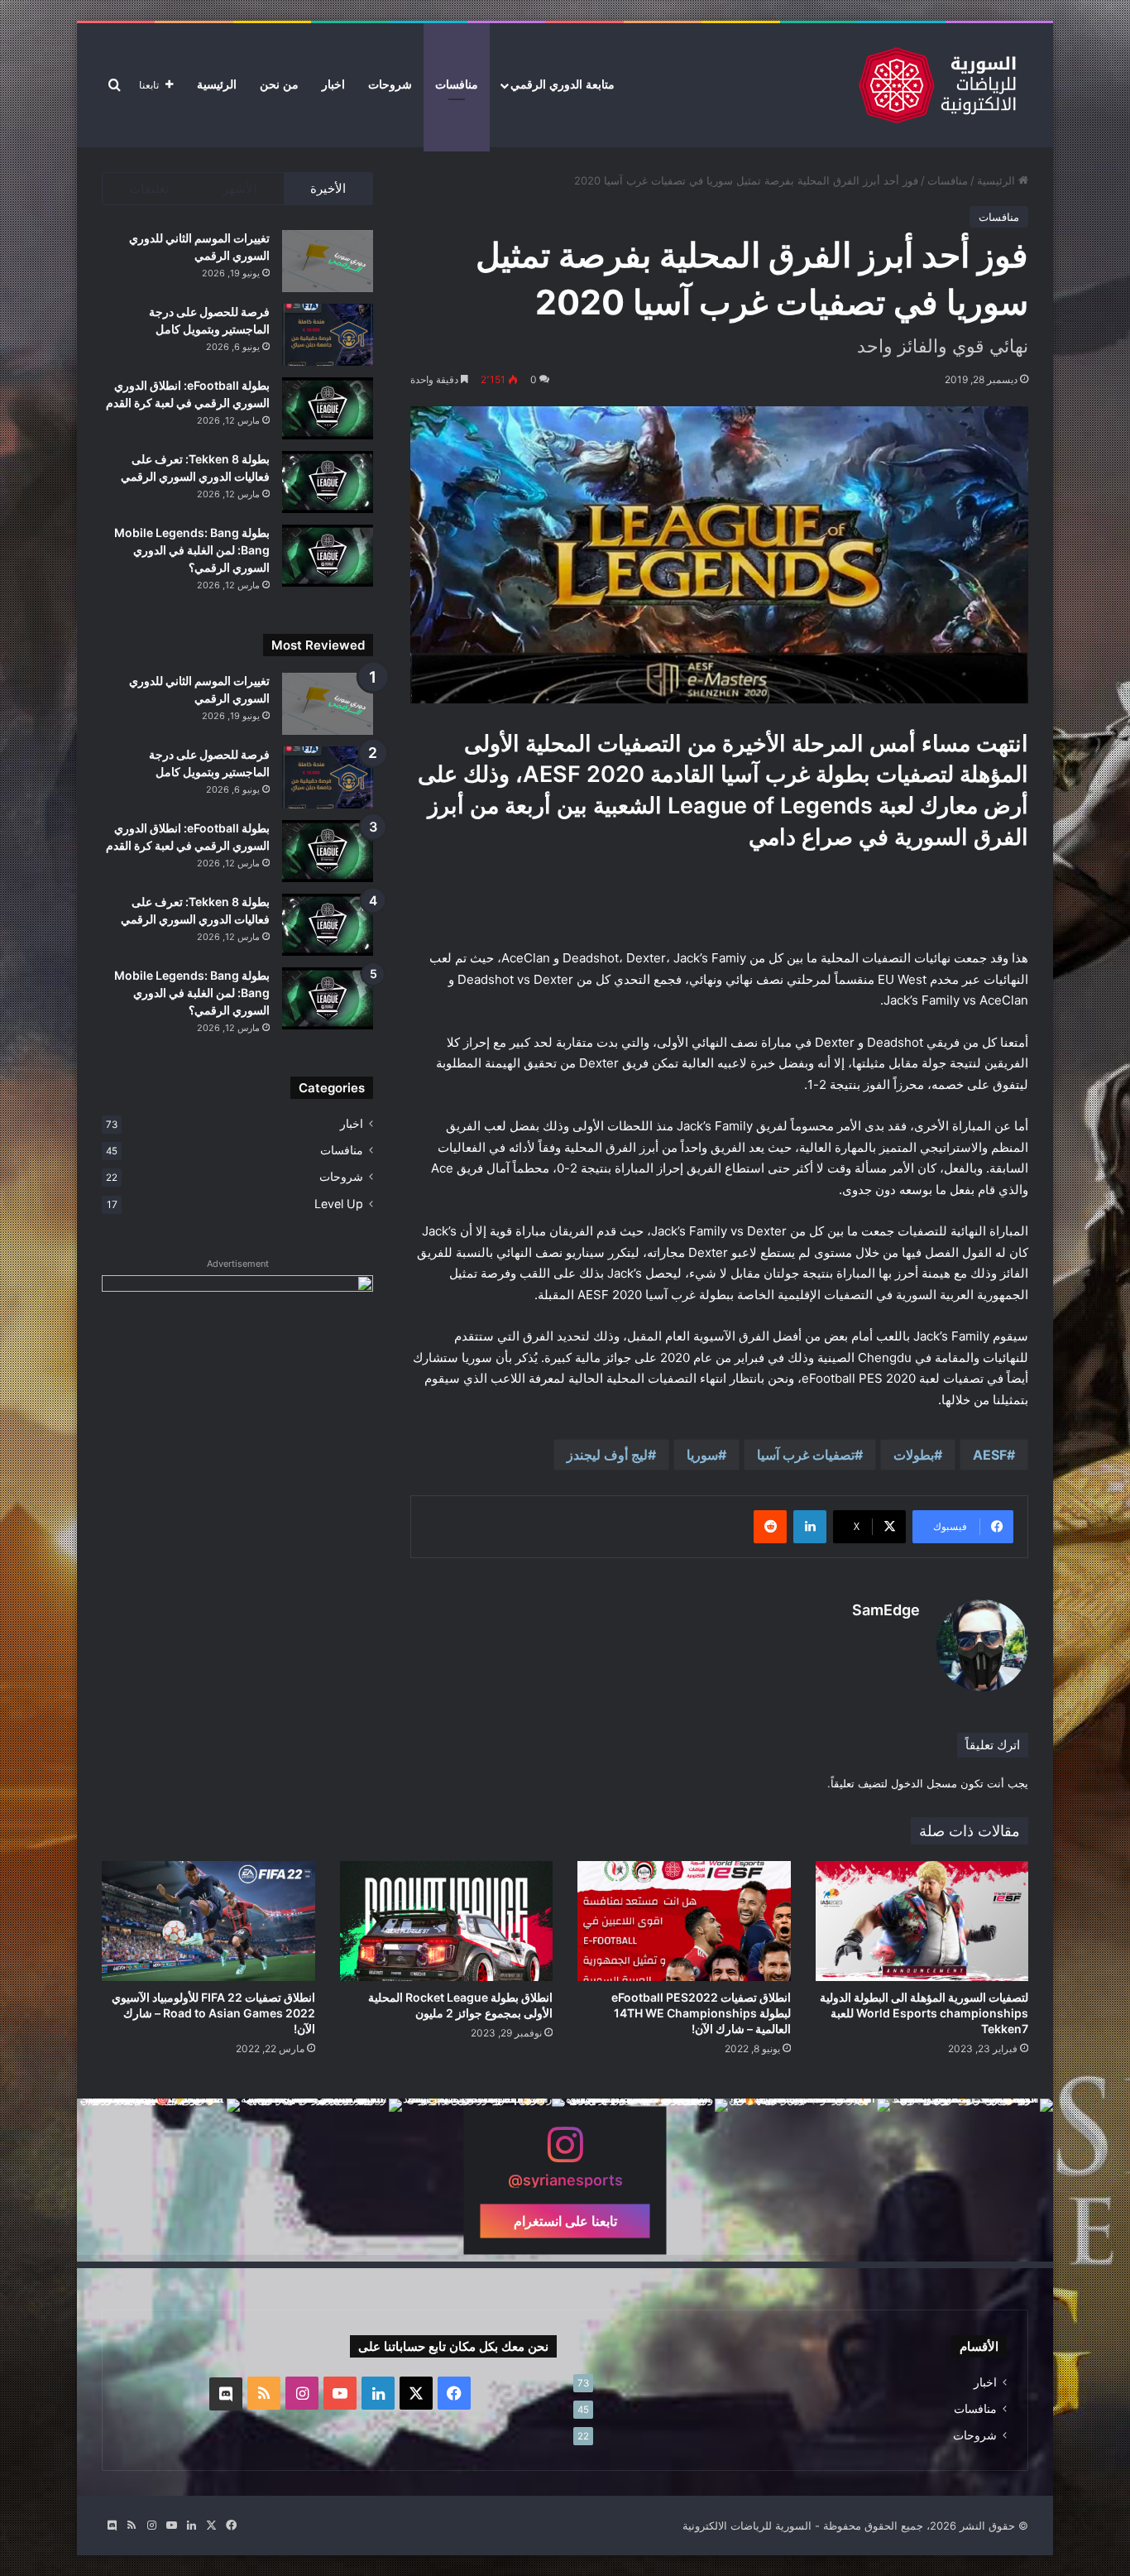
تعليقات (149, 188)
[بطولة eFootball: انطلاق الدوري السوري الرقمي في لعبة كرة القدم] (328, 408)
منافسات (457, 85)
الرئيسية (217, 85)
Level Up (339, 1204)
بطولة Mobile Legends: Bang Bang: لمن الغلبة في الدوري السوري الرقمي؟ (192, 550)
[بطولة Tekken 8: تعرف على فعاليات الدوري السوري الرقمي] (328, 482)
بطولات (914, 1455)
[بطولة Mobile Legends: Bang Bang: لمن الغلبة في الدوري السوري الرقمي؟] (328, 556)
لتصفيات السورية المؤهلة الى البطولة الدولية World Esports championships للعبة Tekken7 (924, 2013)
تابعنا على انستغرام (565, 2220)
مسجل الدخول (924, 1783)
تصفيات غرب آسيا (806, 1455)
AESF (990, 1455)
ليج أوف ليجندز (607, 1455)
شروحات (390, 85)
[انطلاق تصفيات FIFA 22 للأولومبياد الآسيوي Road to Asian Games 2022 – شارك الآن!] (208, 1921)
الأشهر (239, 188)
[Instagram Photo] (972, 2180)
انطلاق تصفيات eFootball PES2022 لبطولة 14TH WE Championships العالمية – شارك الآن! (701, 2013)
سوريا (702, 1455)
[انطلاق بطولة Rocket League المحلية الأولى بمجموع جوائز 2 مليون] (447, 1921)
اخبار (333, 85)
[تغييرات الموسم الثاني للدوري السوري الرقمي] (328, 261)
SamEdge (886, 1610)
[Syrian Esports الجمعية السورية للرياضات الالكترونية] (937, 85)
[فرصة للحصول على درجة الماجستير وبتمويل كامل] (328, 335)
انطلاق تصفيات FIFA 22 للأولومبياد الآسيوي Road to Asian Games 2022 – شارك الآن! (213, 2013)
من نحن (279, 85)
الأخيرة (328, 188)
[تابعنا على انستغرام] (565, 2153)
